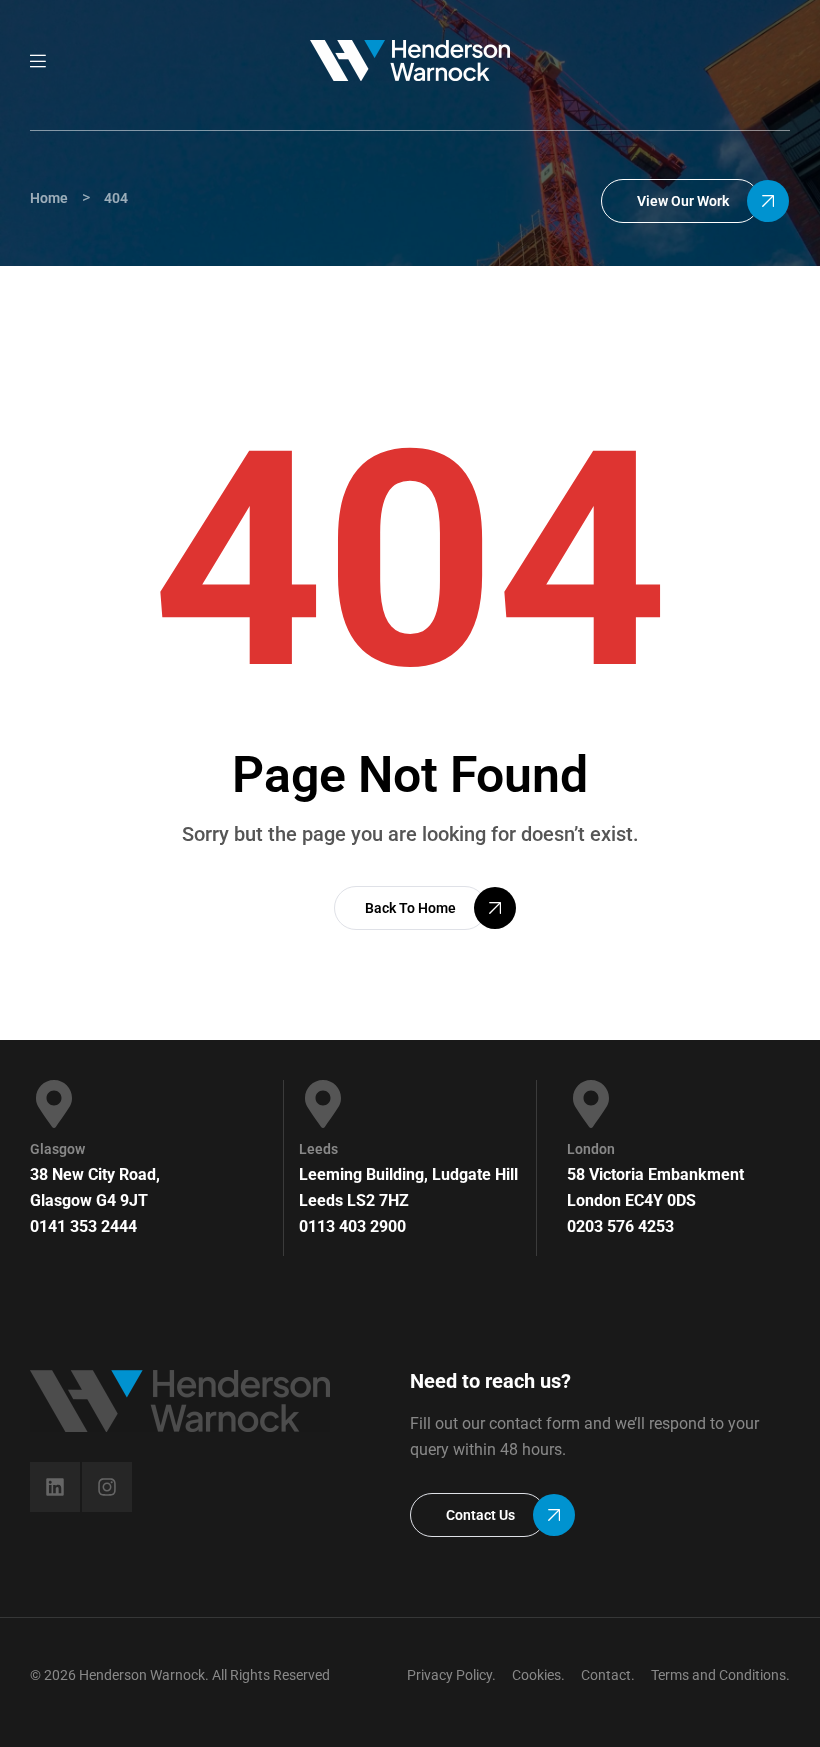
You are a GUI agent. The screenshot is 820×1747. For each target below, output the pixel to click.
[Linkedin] (55, 1487)
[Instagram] (107, 1487)
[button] (680, 201)
